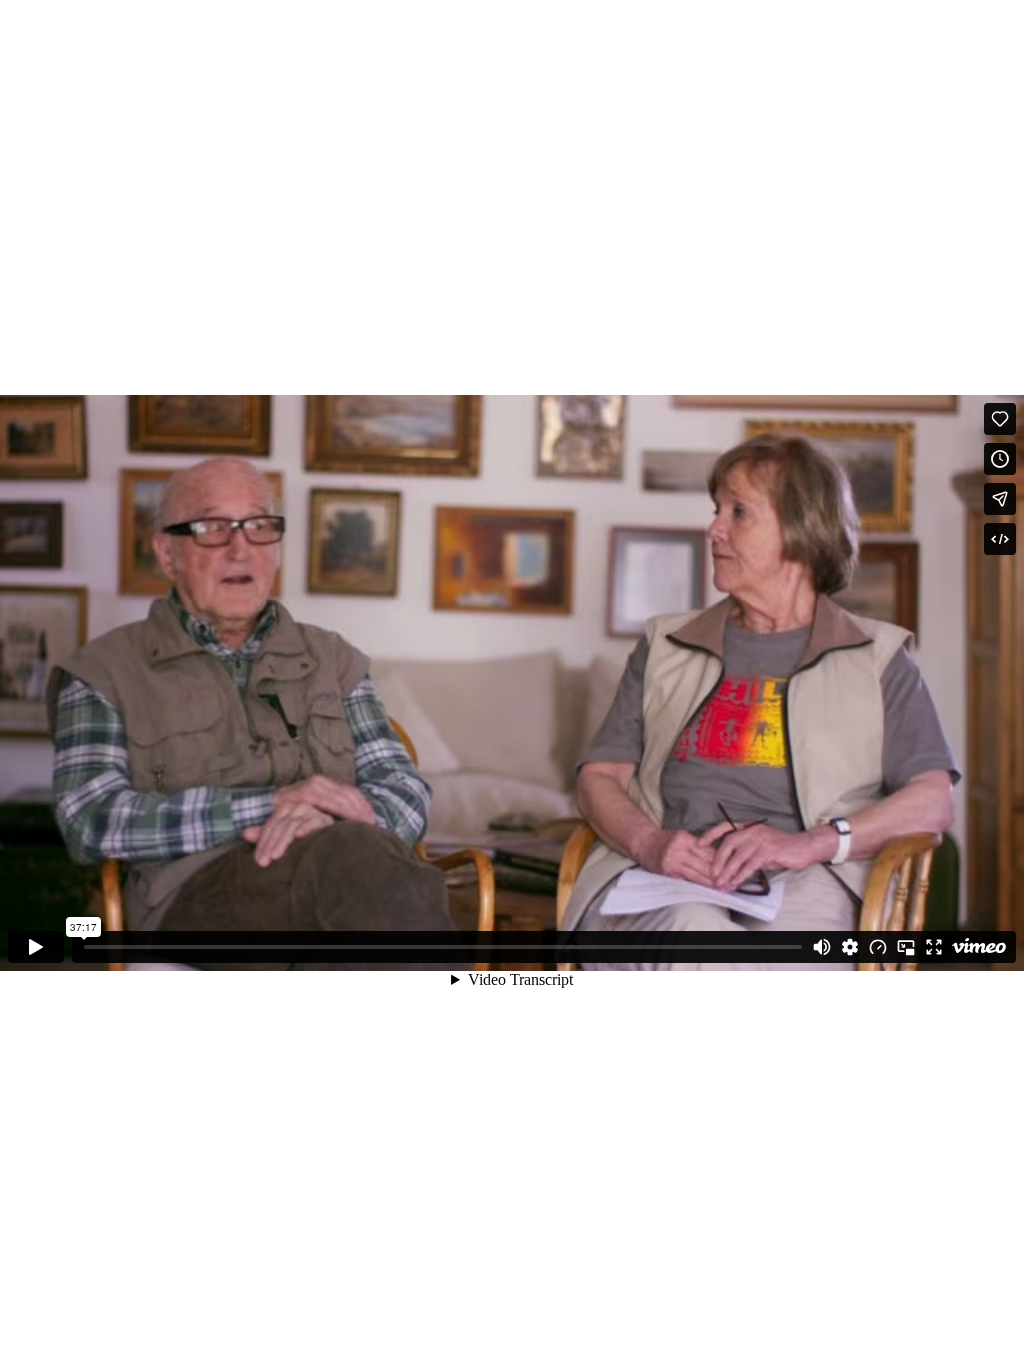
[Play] (36, 947)
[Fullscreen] (934, 947)
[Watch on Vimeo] (979, 947)
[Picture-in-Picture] (906, 947)
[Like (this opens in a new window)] (1000, 419)
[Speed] (878, 947)
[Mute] (822, 947)
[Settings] (850, 947)
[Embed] (1000, 539)
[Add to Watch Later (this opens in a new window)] (1000, 459)
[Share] (1000, 499)
